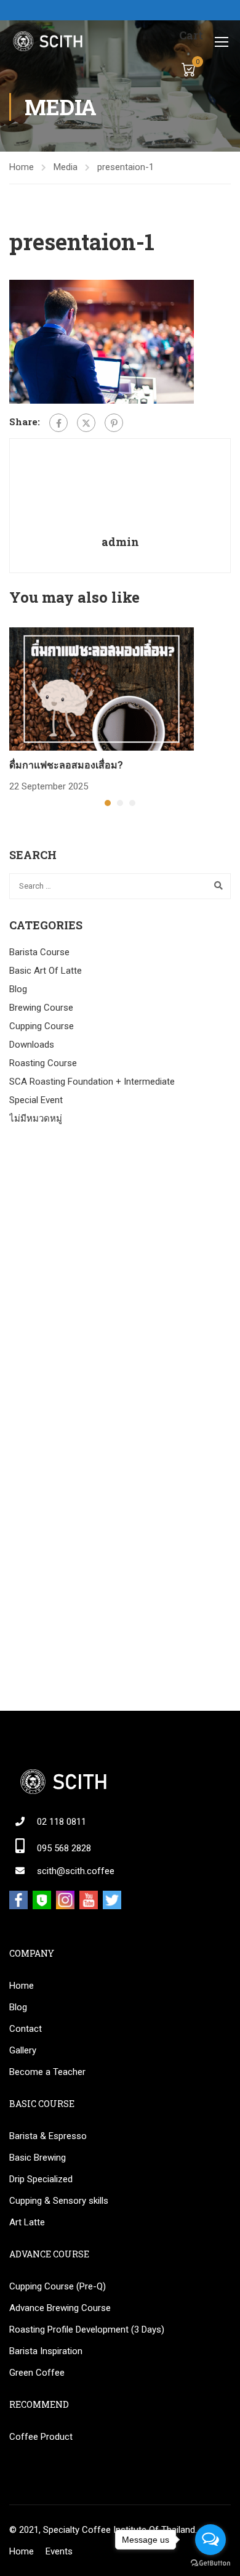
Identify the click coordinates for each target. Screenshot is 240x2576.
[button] (108, 803)
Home (22, 167)
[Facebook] (58, 423)
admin (120, 542)
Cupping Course (42, 1026)
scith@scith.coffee (76, 1871)
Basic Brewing (38, 2158)
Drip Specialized (41, 2179)
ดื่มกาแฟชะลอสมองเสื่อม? (66, 764)
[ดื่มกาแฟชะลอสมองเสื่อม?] (102, 688)
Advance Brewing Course (60, 2308)
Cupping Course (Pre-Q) (58, 2286)
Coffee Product (41, 2437)
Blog (18, 989)
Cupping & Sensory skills (59, 2201)
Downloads (32, 1045)
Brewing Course (41, 1008)
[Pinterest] (114, 423)
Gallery (23, 2050)
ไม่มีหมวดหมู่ (36, 1119)
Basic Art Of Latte (46, 971)
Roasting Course (43, 1063)
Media (66, 167)
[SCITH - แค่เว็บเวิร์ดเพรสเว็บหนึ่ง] (47, 41)
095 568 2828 (64, 1848)
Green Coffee (37, 2373)
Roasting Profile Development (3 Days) (87, 2329)
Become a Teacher (47, 2072)
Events (59, 2551)
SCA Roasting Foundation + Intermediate (92, 1082)
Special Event (36, 1100)
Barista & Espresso (48, 2136)
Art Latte (27, 2222)
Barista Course (39, 952)
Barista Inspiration (46, 2351)
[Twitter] (86, 423)
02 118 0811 (62, 1822)
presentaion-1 (126, 167)
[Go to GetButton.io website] (210, 2563)
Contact (26, 2029)
